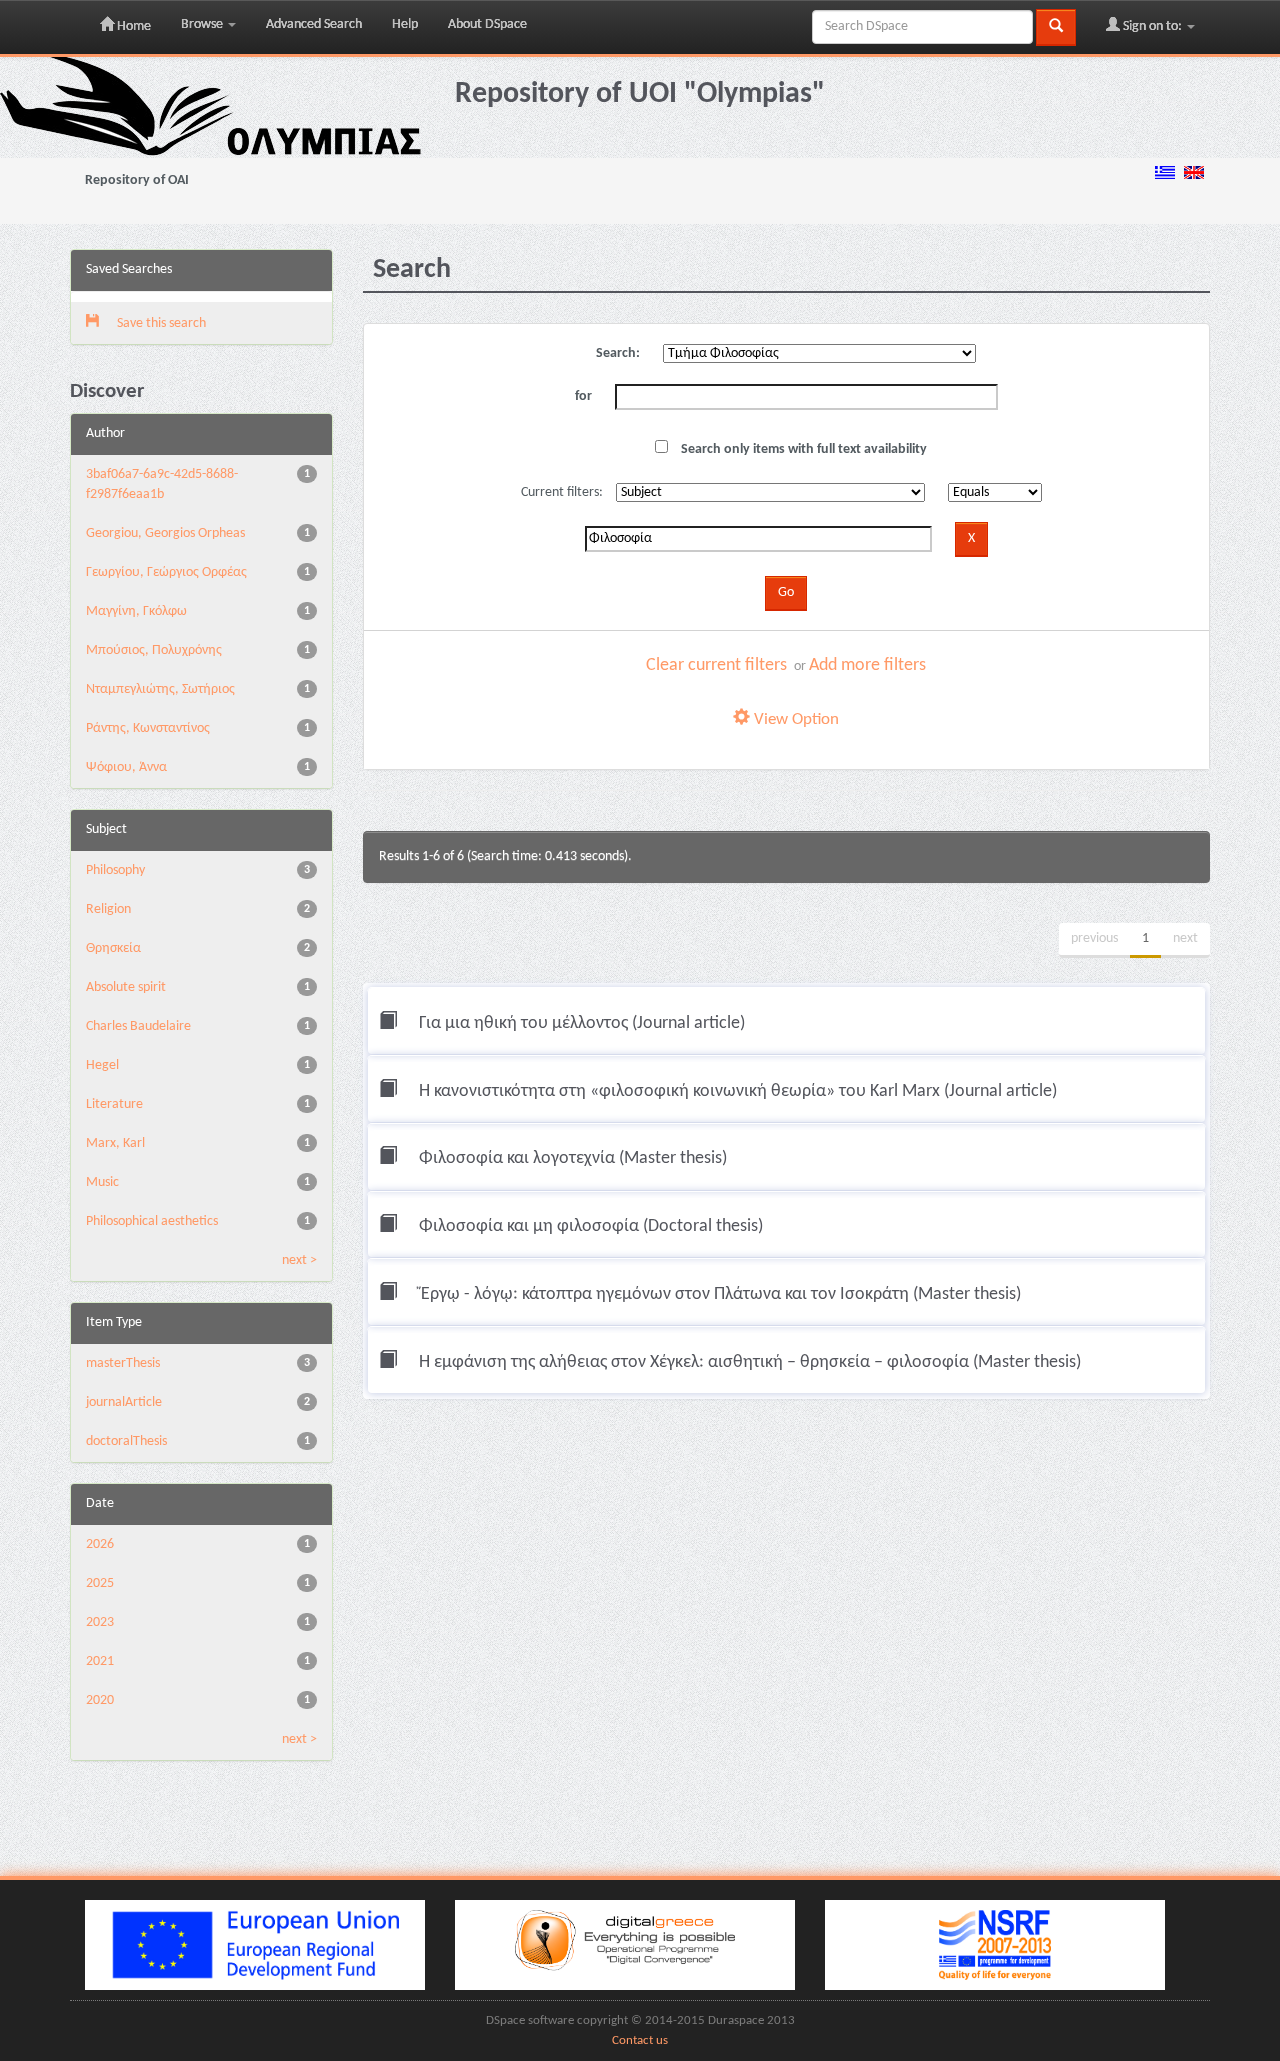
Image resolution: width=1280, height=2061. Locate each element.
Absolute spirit (126, 987)
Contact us (640, 2041)
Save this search (160, 323)
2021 (100, 1661)
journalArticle (124, 1402)
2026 (100, 1544)
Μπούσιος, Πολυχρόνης (154, 650)
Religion (108, 909)
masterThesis (123, 1363)
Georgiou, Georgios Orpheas (165, 533)
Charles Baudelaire (138, 1026)
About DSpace (487, 24)
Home (132, 26)
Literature (114, 1104)
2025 (100, 1583)
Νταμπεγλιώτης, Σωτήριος (160, 689)
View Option (794, 719)
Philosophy (115, 870)
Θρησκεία (113, 948)
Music (102, 1182)
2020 (100, 1700)
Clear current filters (716, 665)
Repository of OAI (137, 180)
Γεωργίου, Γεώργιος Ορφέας (166, 572)
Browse (203, 24)
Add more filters (867, 665)
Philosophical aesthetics (152, 1221)
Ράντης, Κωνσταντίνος (148, 728)
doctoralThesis (126, 1441)
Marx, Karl (115, 1143)
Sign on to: (1152, 26)
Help (405, 24)
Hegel (102, 1065)
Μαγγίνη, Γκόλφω (136, 611)
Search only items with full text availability (802, 449)
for (583, 396)
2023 (100, 1622)
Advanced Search (314, 24)
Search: (618, 353)
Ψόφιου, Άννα (126, 767)
